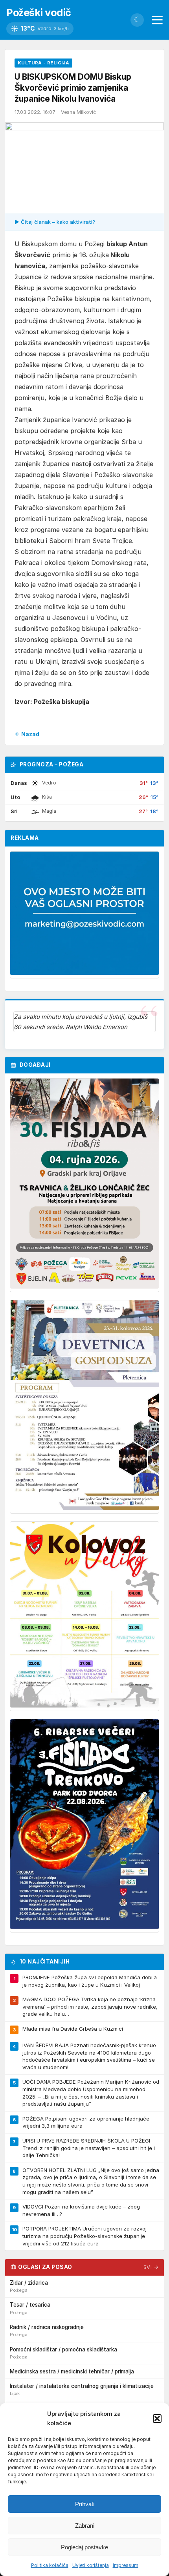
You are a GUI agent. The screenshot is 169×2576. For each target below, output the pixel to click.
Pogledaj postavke (84, 2547)
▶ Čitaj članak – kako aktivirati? (55, 222)
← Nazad (27, 734)
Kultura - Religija (43, 63)
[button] (157, 2419)
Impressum (126, 2565)
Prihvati (85, 2504)
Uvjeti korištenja (91, 2565)
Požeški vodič (39, 12)
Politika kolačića (50, 2565)
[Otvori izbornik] (157, 20)
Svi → (151, 2267)
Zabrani (85, 2526)
